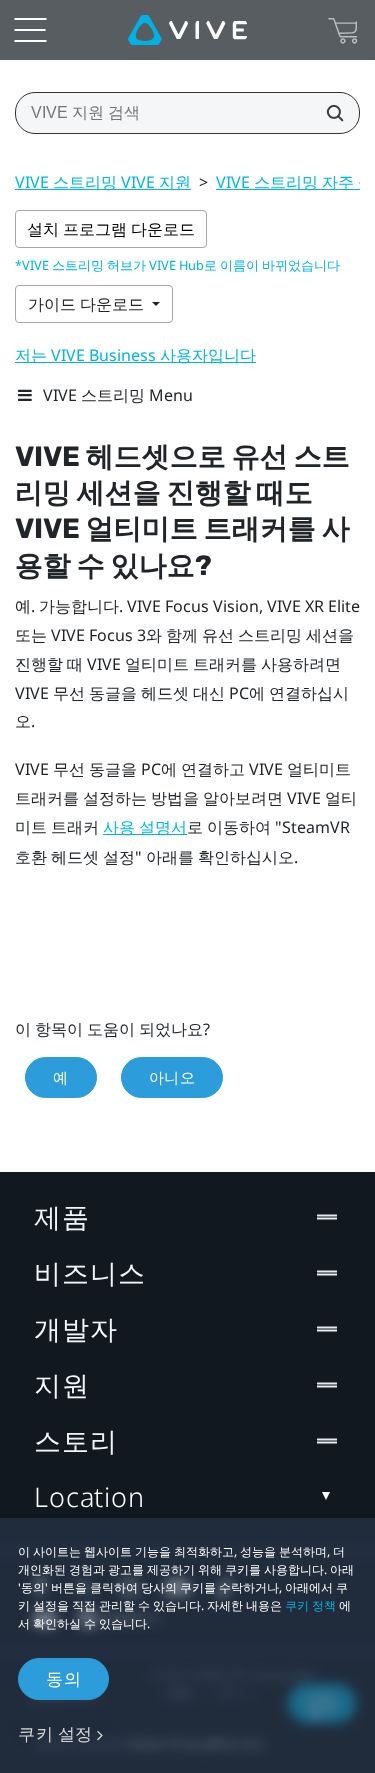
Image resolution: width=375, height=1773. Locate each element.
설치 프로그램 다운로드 (111, 229)
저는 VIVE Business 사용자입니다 (135, 355)
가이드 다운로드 (88, 304)
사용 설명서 (145, 827)
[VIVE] (187, 30)
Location (89, 1496)
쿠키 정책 (310, 1605)
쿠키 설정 (55, 1733)
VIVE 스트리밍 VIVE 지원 (103, 182)
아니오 (172, 1077)
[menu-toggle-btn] (30, 30)
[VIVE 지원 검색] (329, 113)
